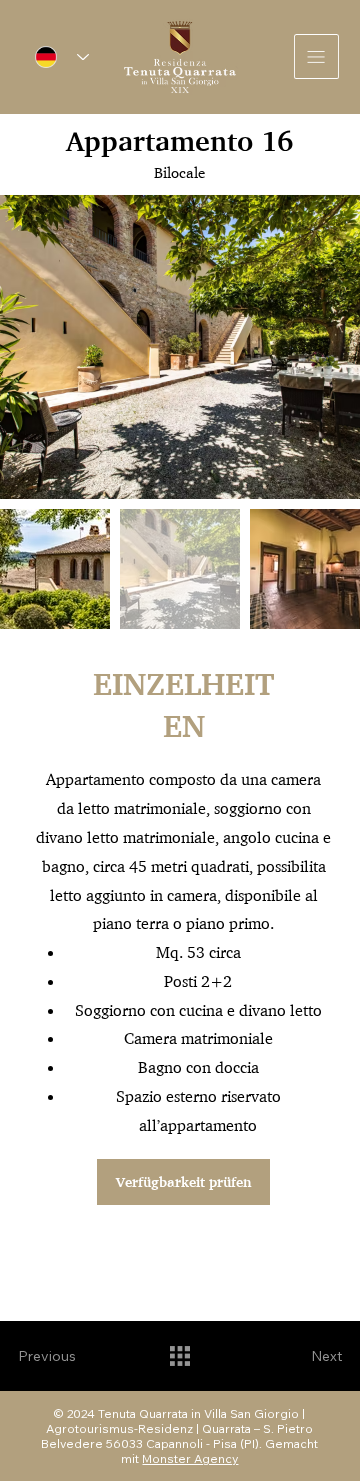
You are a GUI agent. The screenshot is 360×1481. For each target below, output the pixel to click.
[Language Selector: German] (61, 56)
